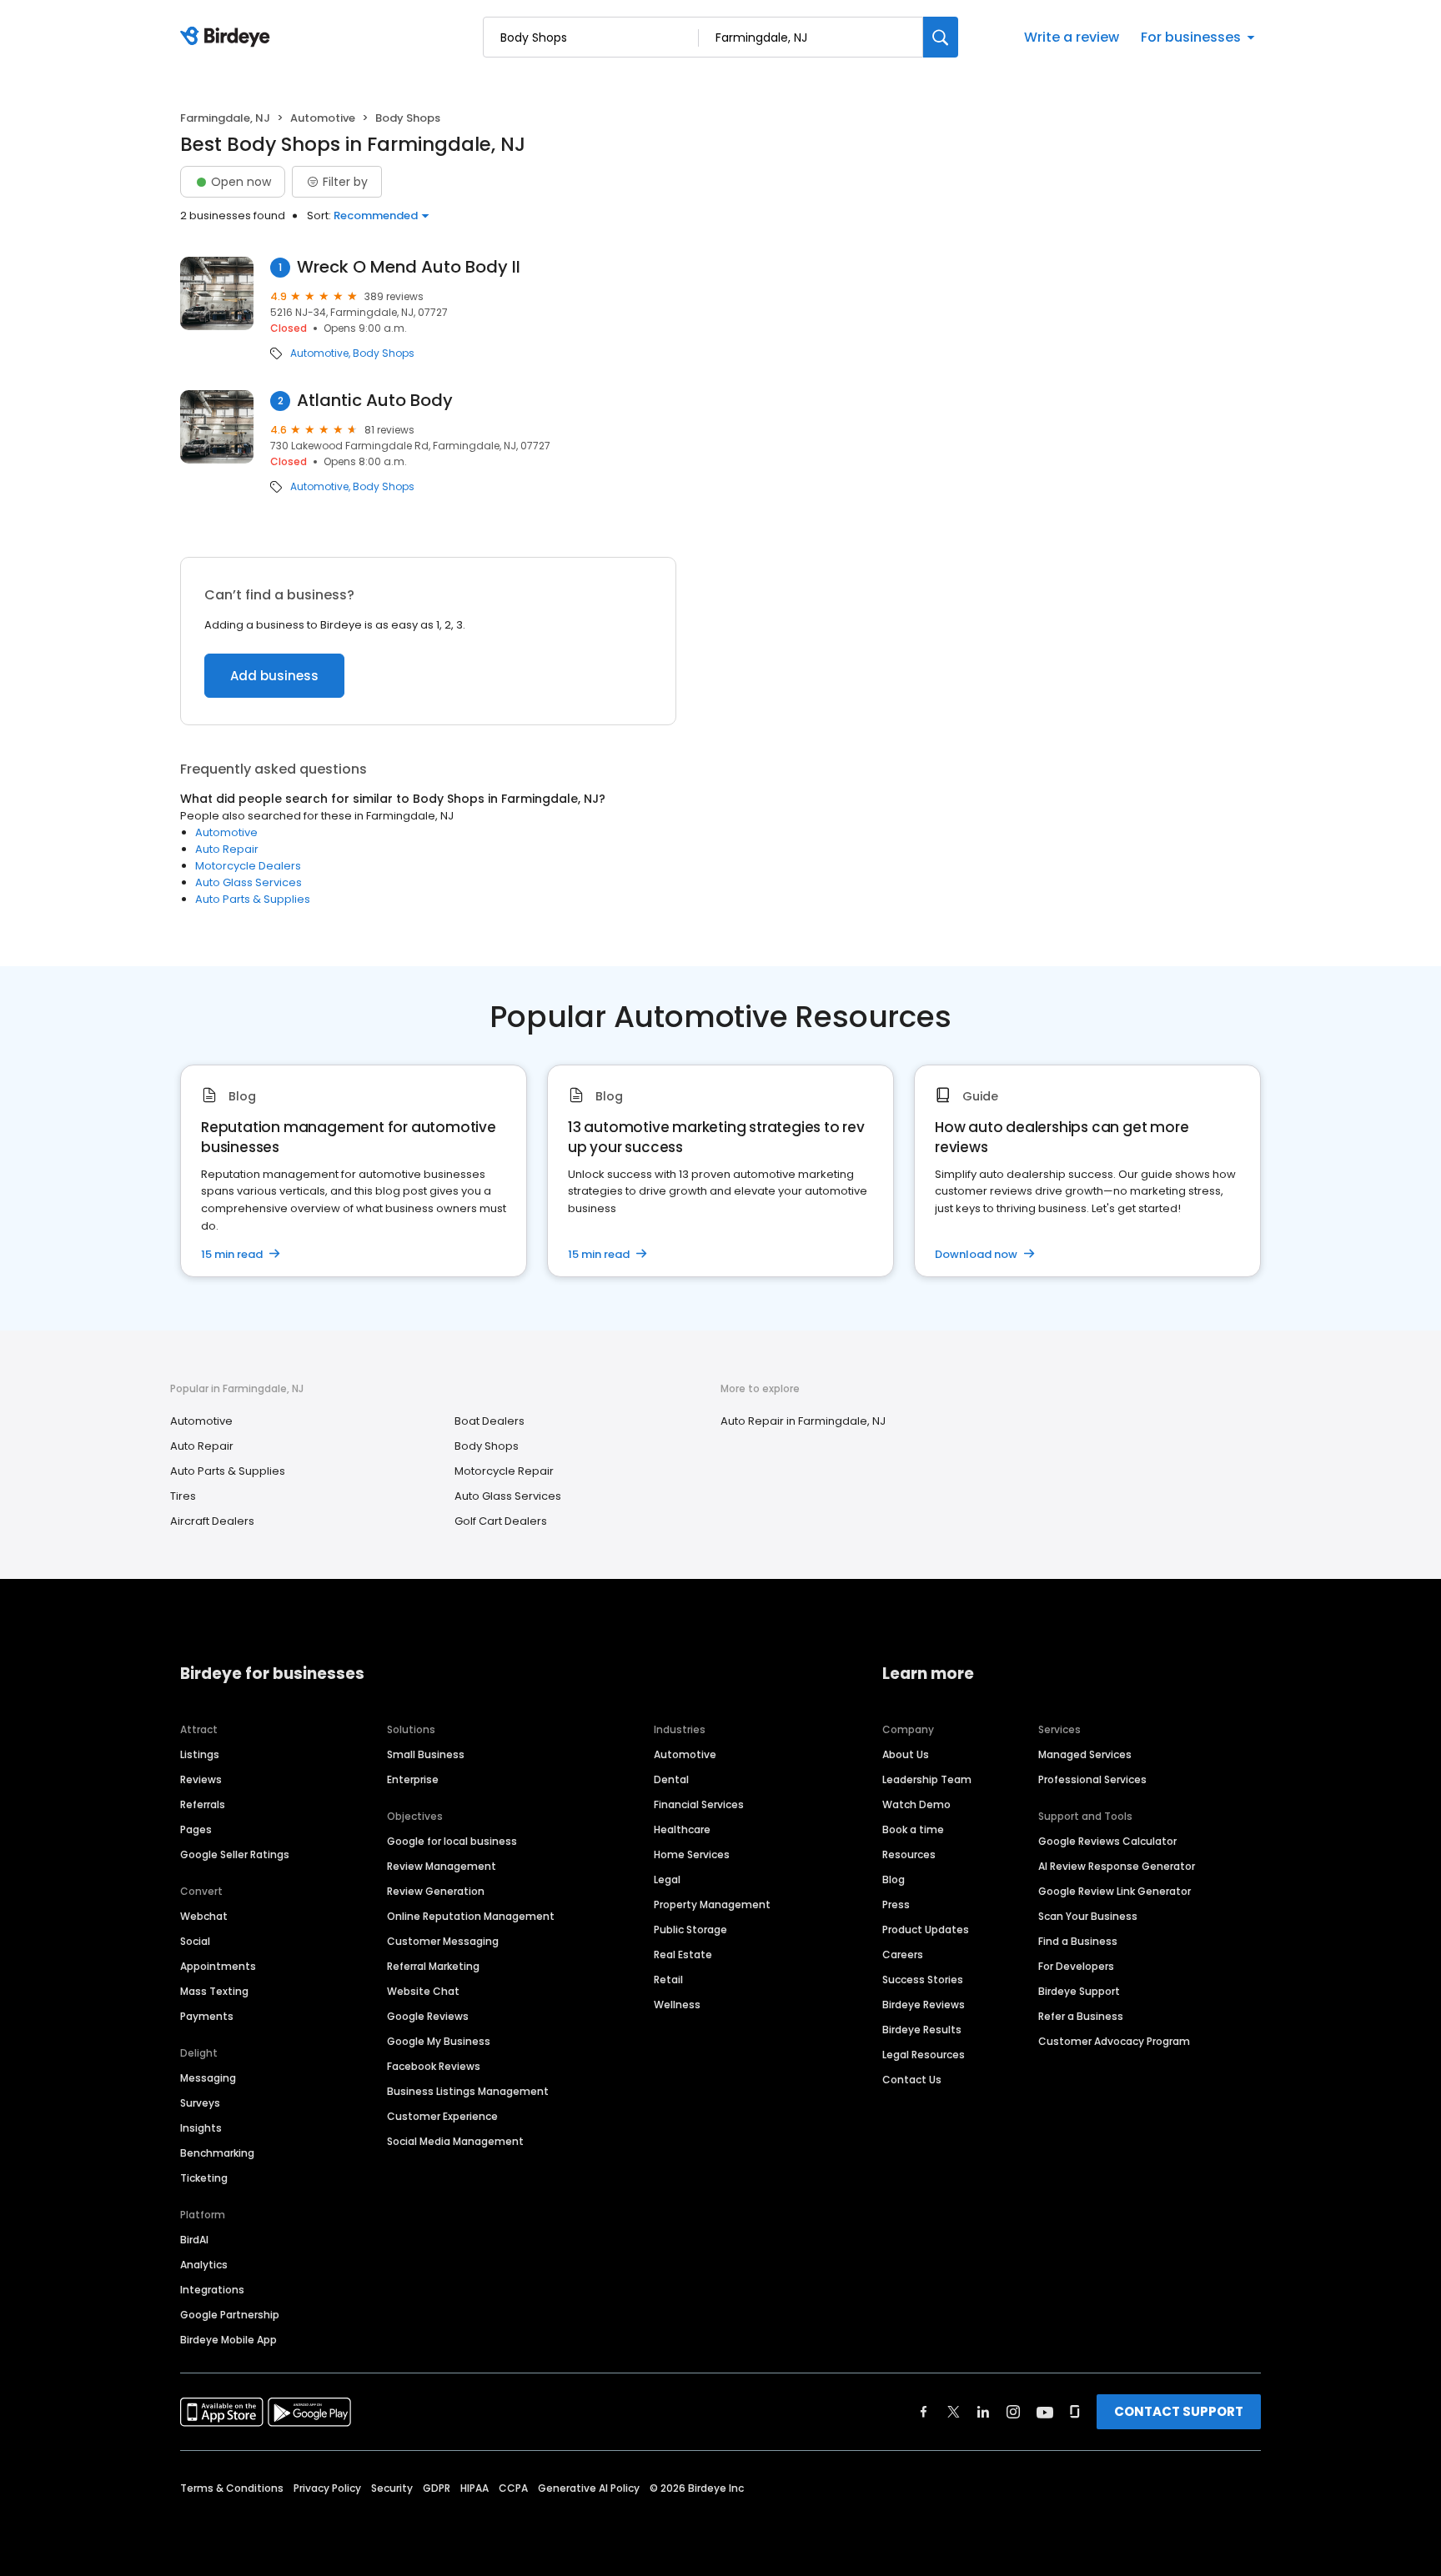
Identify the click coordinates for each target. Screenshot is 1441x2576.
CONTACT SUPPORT (1179, 2411)
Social (195, 1941)
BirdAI (194, 2240)
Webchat (204, 1916)
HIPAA (474, 2488)
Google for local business (452, 1841)
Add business (274, 676)
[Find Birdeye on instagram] (1013, 2412)
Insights (201, 2128)
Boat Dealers (490, 1421)
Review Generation (436, 1891)
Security (392, 2488)
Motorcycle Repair (504, 1471)
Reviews (201, 1779)
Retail (668, 1980)
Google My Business (439, 2041)
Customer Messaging (443, 1941)
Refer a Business (1081, 2016)
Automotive (323, 118)
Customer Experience (442, 2116)
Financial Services (699, 1804)
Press (896, 1904)
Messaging (208, 2078)
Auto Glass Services (249, 882)
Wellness (677, 2005)
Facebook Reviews (434, 2066)
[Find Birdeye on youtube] (1045, 2412)
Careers (903, 1955)
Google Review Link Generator (1115, 1891)
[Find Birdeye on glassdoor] (1075, 2412)
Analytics (204, 2265)
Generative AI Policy (589, 2488)
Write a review (1072, 37)
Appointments (218, 1966)
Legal (667, 1879)
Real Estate (683, 1955)
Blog (894, 1879)
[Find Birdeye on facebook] (924, 2412)
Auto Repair (227, 849)
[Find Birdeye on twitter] (954, 2412)
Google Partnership (230, 2315)
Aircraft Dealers (212, 1521)
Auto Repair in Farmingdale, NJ (803, 1421)
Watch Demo (916, 1804)
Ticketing (204, 2178)
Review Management (442, 1866)
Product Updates (926, 1929)
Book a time (913, 1829)
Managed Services (1085, 1754)
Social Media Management (455, 2141)
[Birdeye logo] (228, 38)
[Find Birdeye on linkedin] (983, 2412)
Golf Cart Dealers (501, 1521)
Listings (200, 1754)
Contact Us (912, 2080)
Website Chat (423, 1991)
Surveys (200, 2103)
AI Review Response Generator (1117, 1866)
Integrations (212, 2290)
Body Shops (384, 353)
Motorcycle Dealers (248, 866)
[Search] (941, 37)
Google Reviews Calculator (1107, 1841)
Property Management (712, 1904)
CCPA (513, 2488)
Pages (196, 1829)
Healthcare (682, 1829)
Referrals (203, 1804)
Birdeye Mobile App (228, 2340)
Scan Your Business (1088, 1916)
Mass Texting (214, 1991)
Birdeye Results (922, 2030)
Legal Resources (924, 2055)
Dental (671, 1779)
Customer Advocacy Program (1114, 2041)
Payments (207, 2016)
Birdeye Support (1079, 1991)
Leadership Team (927, 1779)
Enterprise (413, 1779)
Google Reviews (428, 2016)
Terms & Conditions (232, 2488)
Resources (909, 1854)
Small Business (426, 1754)
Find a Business (1078, 1941)
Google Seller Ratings (235, 1854)
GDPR (437, 2488)
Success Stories (923, 1980)
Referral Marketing (433, 1966)
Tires (183, 1496)
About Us (906, 1754)
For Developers (1076, 1966)
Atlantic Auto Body (375, 401)
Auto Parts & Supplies (253, 899)
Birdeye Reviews (924, 2005)
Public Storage (690, 1929)
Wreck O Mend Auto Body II (409, 267)
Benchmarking (217, 2153)
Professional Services (1092, 1779)
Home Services (692, 1854)
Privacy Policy (327, 2488)
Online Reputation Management (471, 1916)
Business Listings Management (468, 2091)
